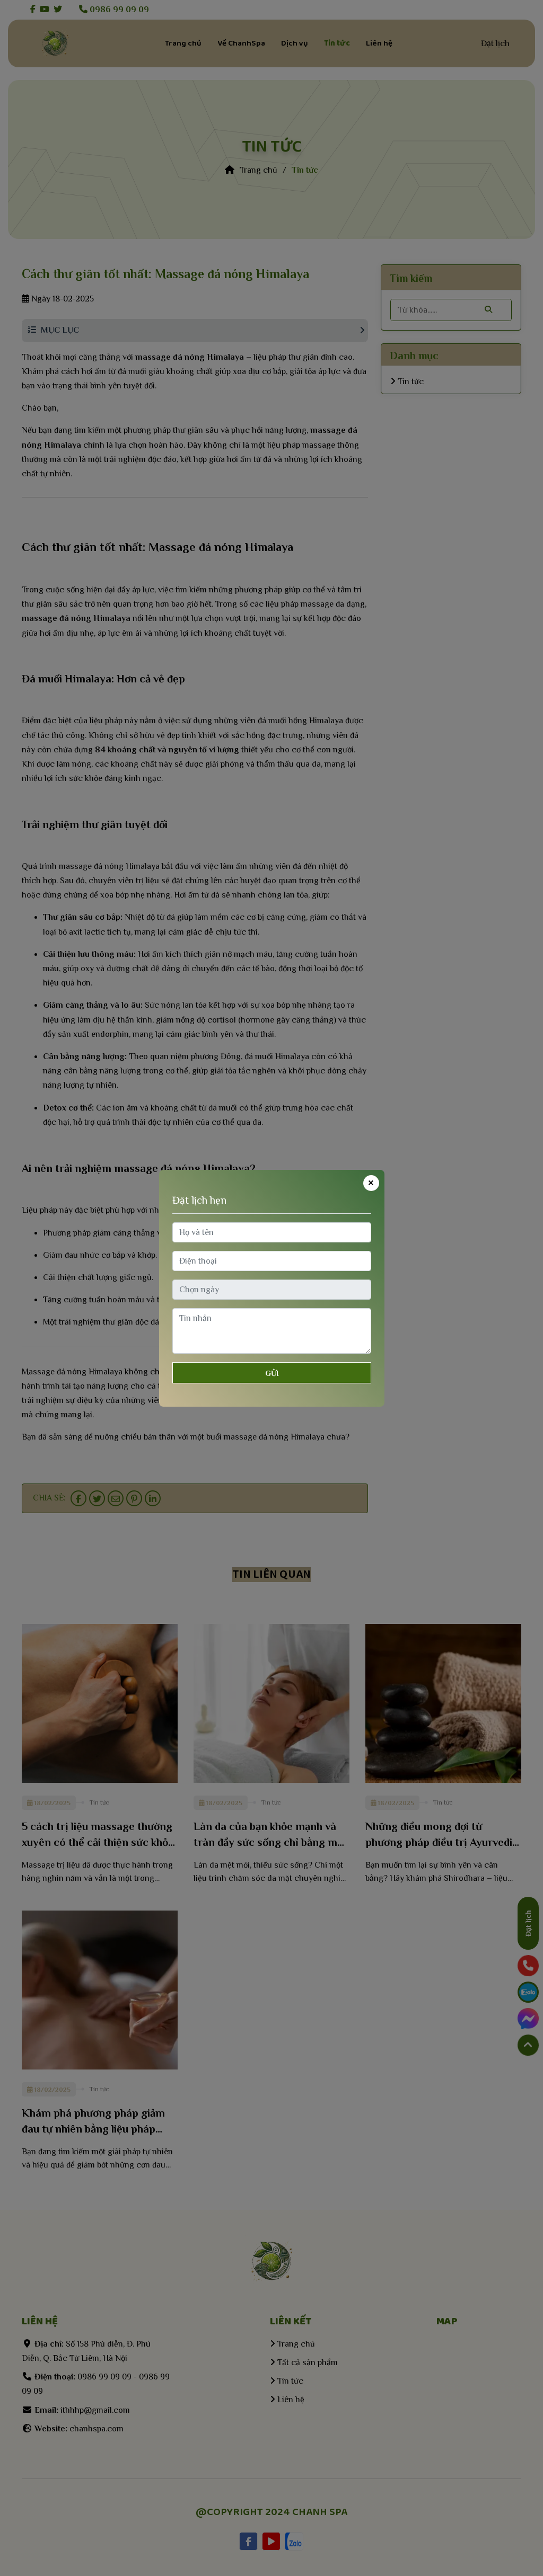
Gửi (272, 1373)
